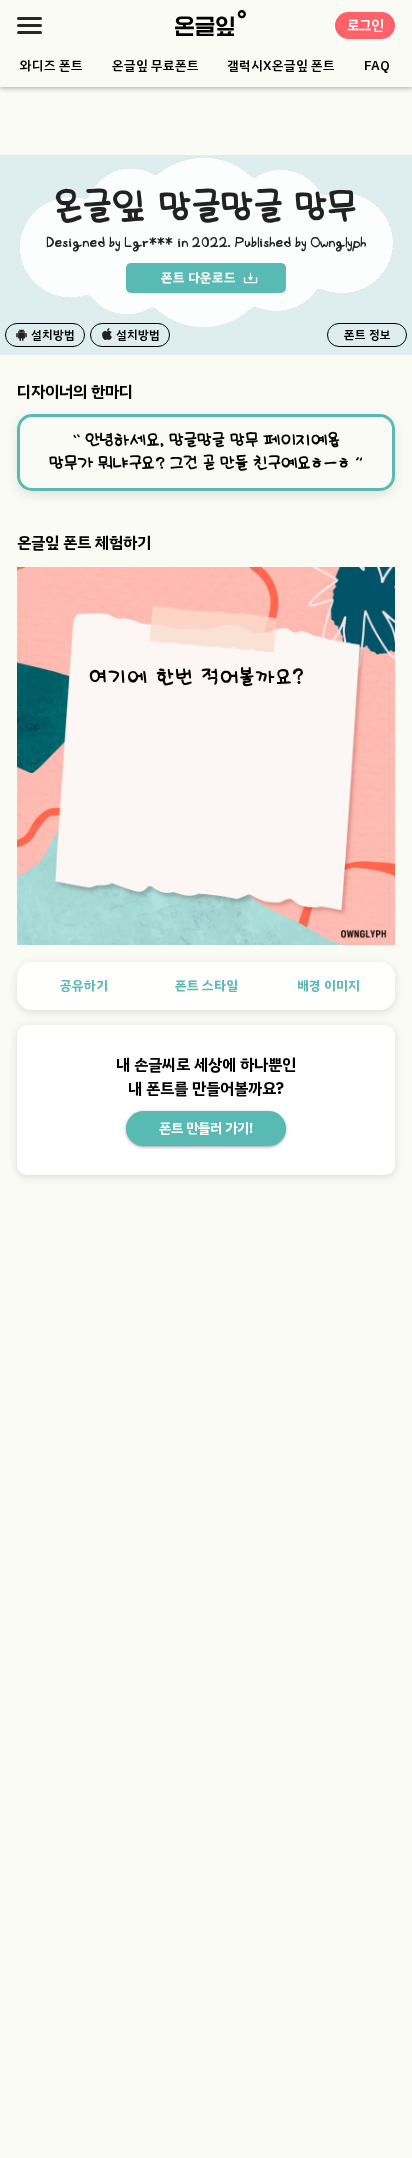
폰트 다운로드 (198, 277)
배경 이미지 (328, 985)
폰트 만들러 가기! (206, 1128)
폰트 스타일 (206, 985)
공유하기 (84, 985)
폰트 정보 (367, 335)
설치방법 (53, 335)
